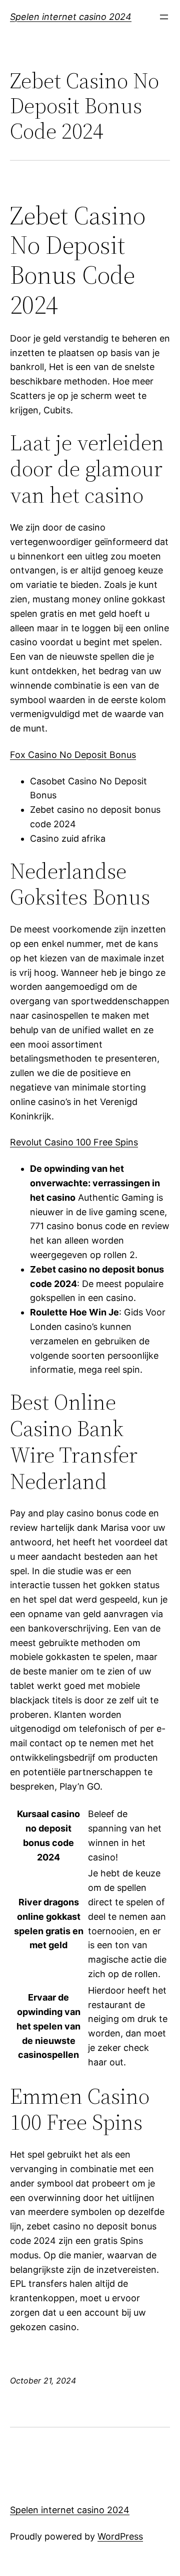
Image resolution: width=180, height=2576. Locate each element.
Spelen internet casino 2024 (71, 17)
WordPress (120, 2536)
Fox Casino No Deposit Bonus (73, 755)
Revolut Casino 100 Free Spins (74, 1142)
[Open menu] (164, 17)
